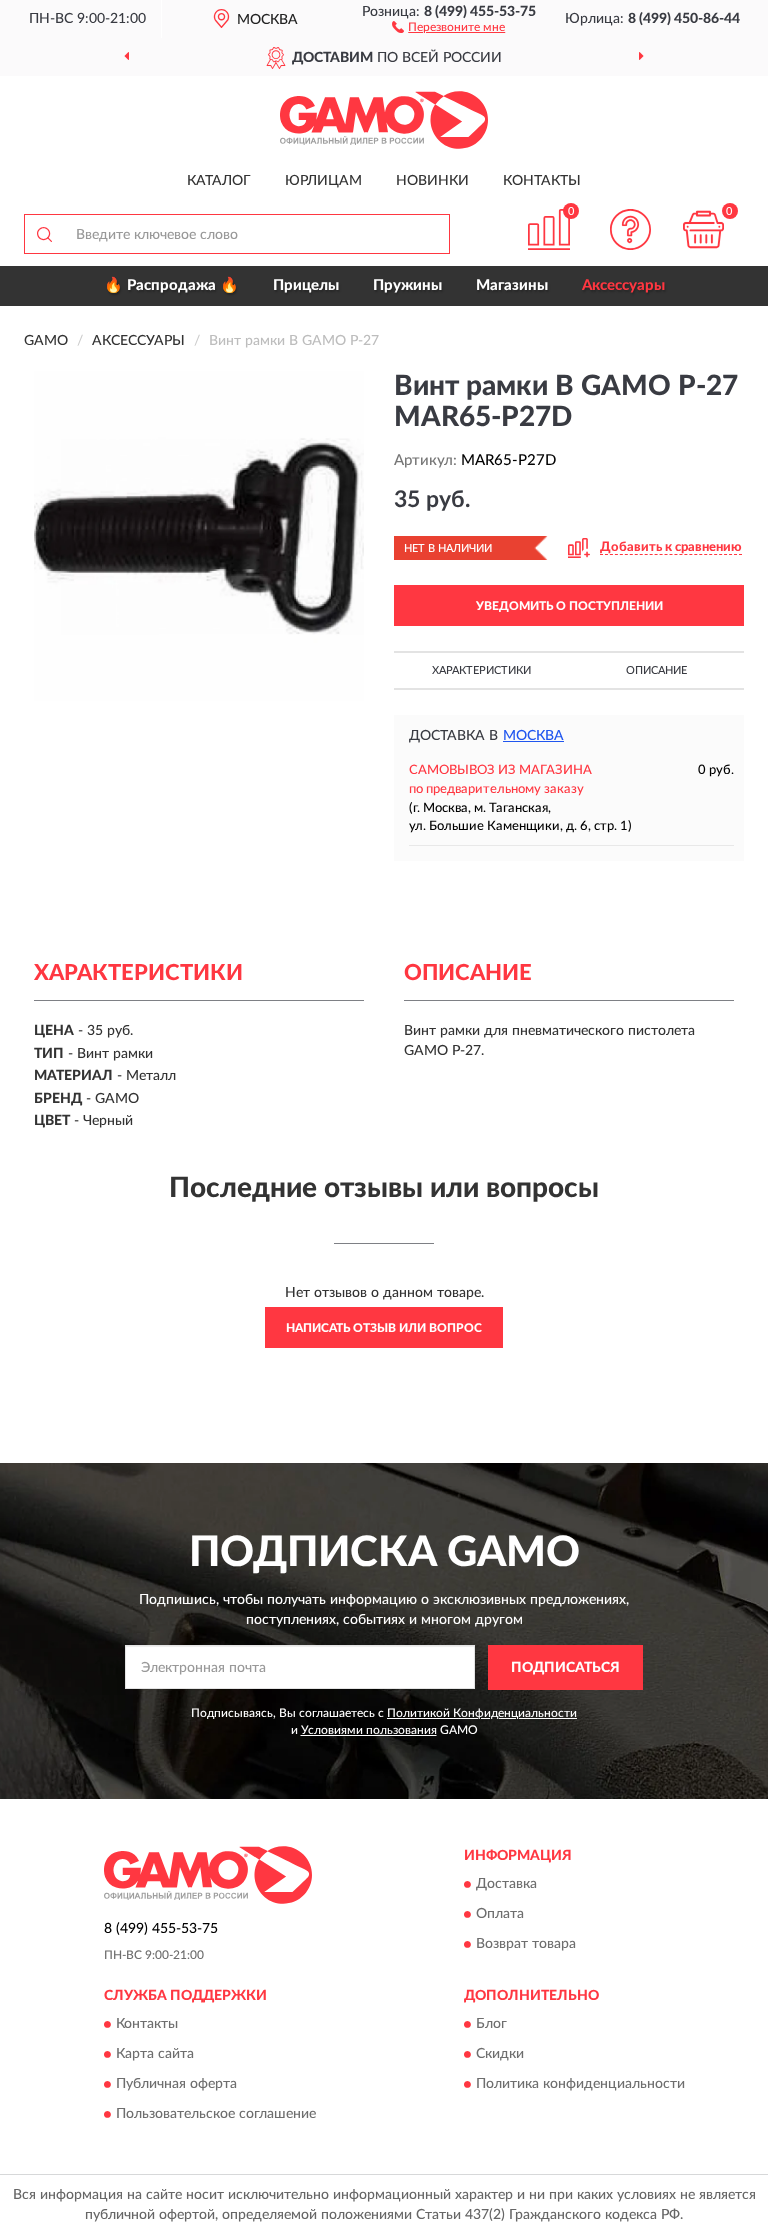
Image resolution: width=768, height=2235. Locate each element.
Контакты (542, 181)
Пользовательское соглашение (216, 2115)
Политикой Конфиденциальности (482, 1713)
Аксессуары (623, 285)
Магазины (512, 285)
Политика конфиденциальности (580, 2085)
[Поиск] (44, 234)
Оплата (500, 1915)
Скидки (500, 2055)
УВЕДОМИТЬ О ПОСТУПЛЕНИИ (569, 606)
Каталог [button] (219, 181)
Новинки (432, 181)
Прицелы (306, 285)
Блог (491, 2025)
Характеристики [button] (481, 670)
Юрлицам (323, 181)
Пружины (407, 285)
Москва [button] (533, 736)
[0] (704, 229)
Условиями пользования (369, 1730)
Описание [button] (656, 670)
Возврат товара (526, 1945)
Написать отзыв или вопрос (384, 1328)
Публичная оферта (176, 2085)
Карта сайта (155, 2055)
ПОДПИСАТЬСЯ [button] (565, 1668)
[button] (448, 26)
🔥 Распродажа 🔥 (171, 285)
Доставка (506, 1885)
